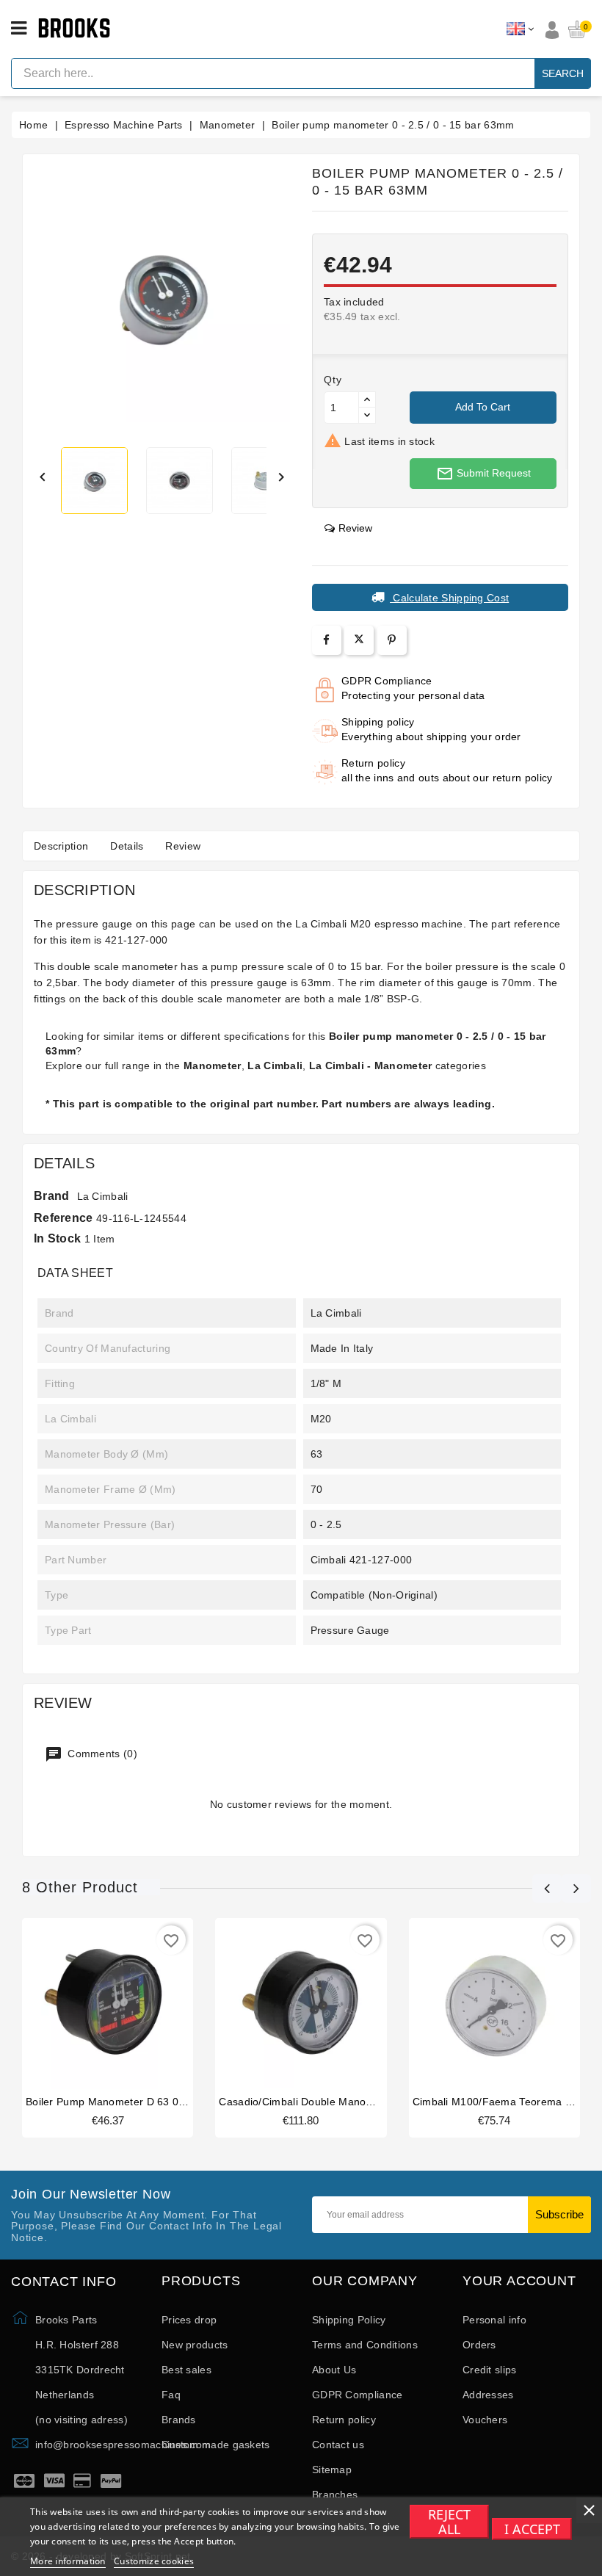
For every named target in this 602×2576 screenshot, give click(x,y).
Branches (335, 2494)
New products (195, 2345)
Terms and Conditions (365, 2345)
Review (183, 846)
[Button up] (367, 400)
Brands (179, 2420)
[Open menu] (19, 29)
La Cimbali (103, 1196)
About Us (334, 2370)
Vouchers (485, 2420)
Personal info (494, 2320)
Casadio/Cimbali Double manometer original (327, 2102)
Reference (64, 1218)
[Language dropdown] (520, 29)
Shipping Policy (349, 2320)
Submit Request (483, 474)
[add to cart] (93, 2002)
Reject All (449, 2522)
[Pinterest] (392, 640)
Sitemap (332, 2470)
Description (61, 846)
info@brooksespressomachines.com (123, 2445)
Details (127, 846)
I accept (532, 2529)
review (355, 528)
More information (68, 2561)
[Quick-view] (123, 2002)
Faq (171, 2395)
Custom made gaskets (216, 2445)
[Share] (326, 640)
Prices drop (189, 2320)
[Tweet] (359, 640)
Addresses (488, 2395)
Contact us (338, 2445)
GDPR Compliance (358, 2395)
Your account (519, 2281)
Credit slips (490, 2370)
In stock (57, 1238)
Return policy (344, 2420)
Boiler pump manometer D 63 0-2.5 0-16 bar (134, 2102)
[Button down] (367, 415)
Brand (52, 1196)
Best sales (186, 2370)
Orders (479, 2345)
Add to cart (483, 407)
